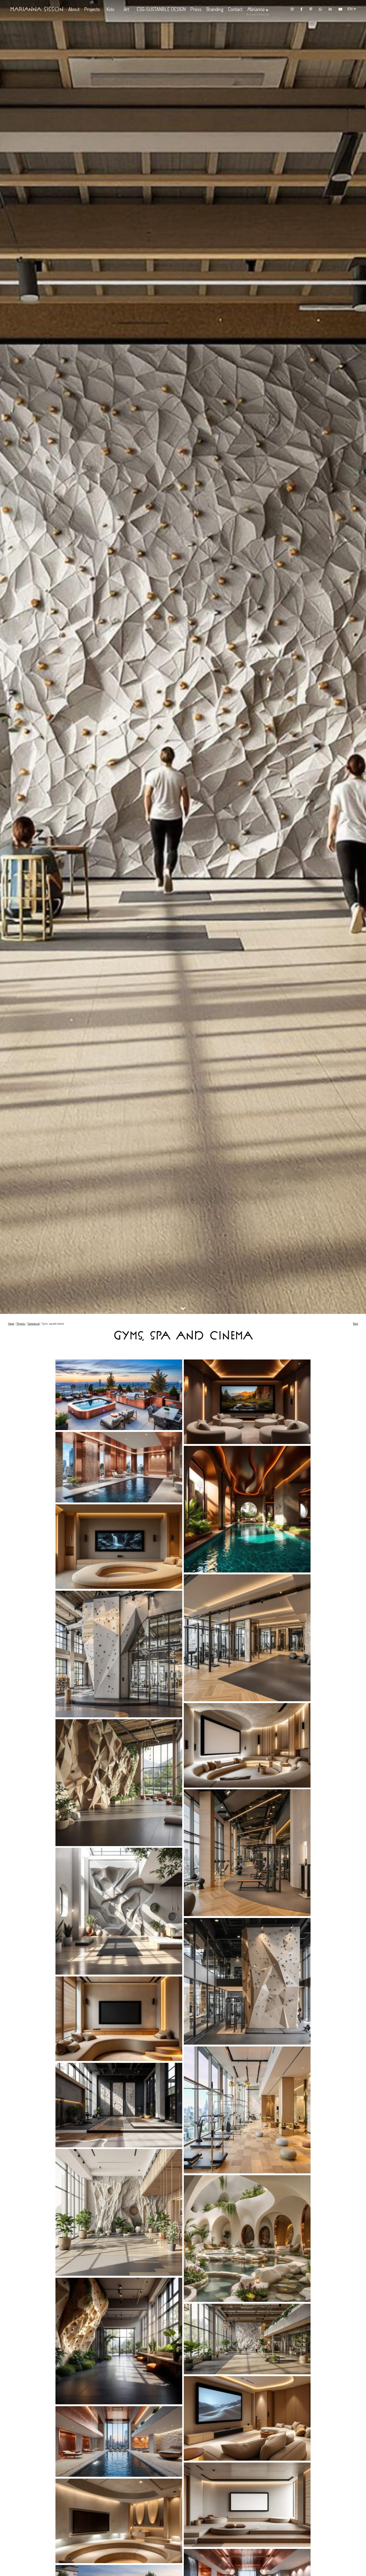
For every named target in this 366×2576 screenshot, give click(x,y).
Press (196, 9)
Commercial (34, 1324)
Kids (110, 9)
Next (355, 1324)
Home (11, 1324)
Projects (92, 9)
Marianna (256, 9)
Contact (235, 9)
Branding (215, 9)
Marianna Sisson (37, 9)
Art (126, 9)
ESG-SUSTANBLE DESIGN (161, 9)
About (74, 9)
